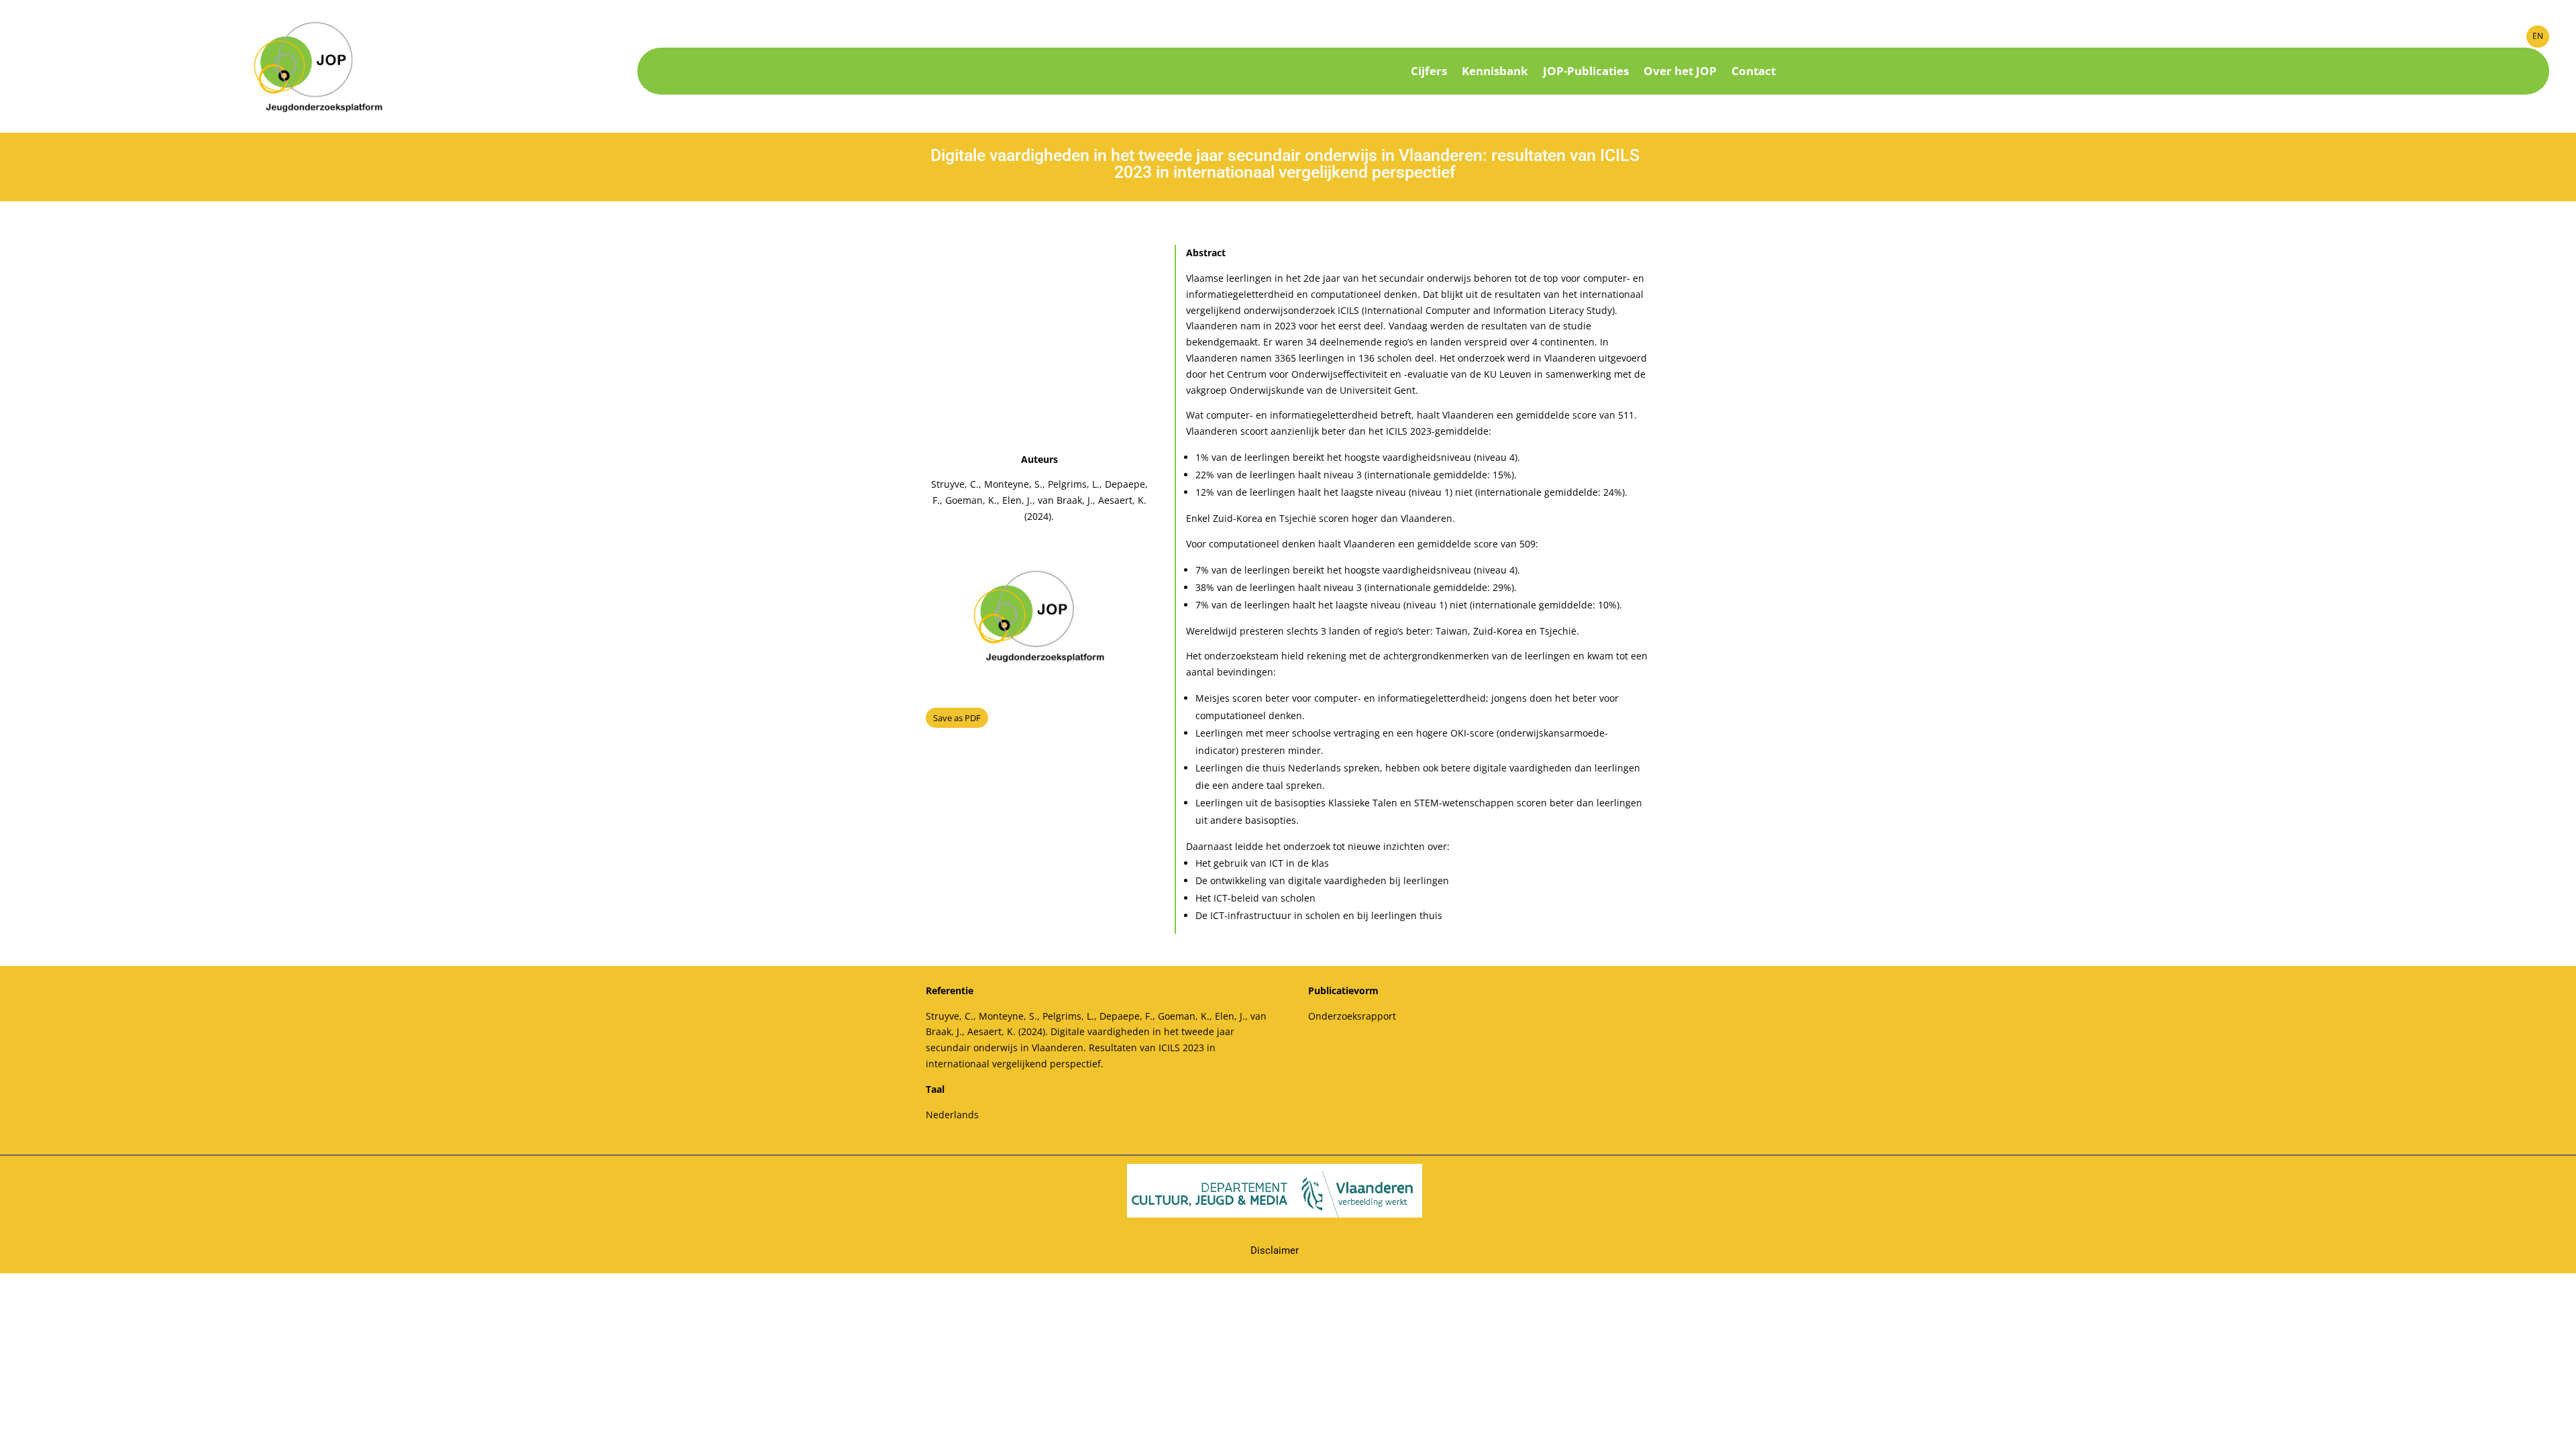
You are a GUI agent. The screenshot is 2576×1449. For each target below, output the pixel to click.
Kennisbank (1495, 72)
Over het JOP (1680, 72)
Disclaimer (1275, 1250)
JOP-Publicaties (1586, 72)
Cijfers (1429, 72)
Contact (1754, 72)
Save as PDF (957, 718)
